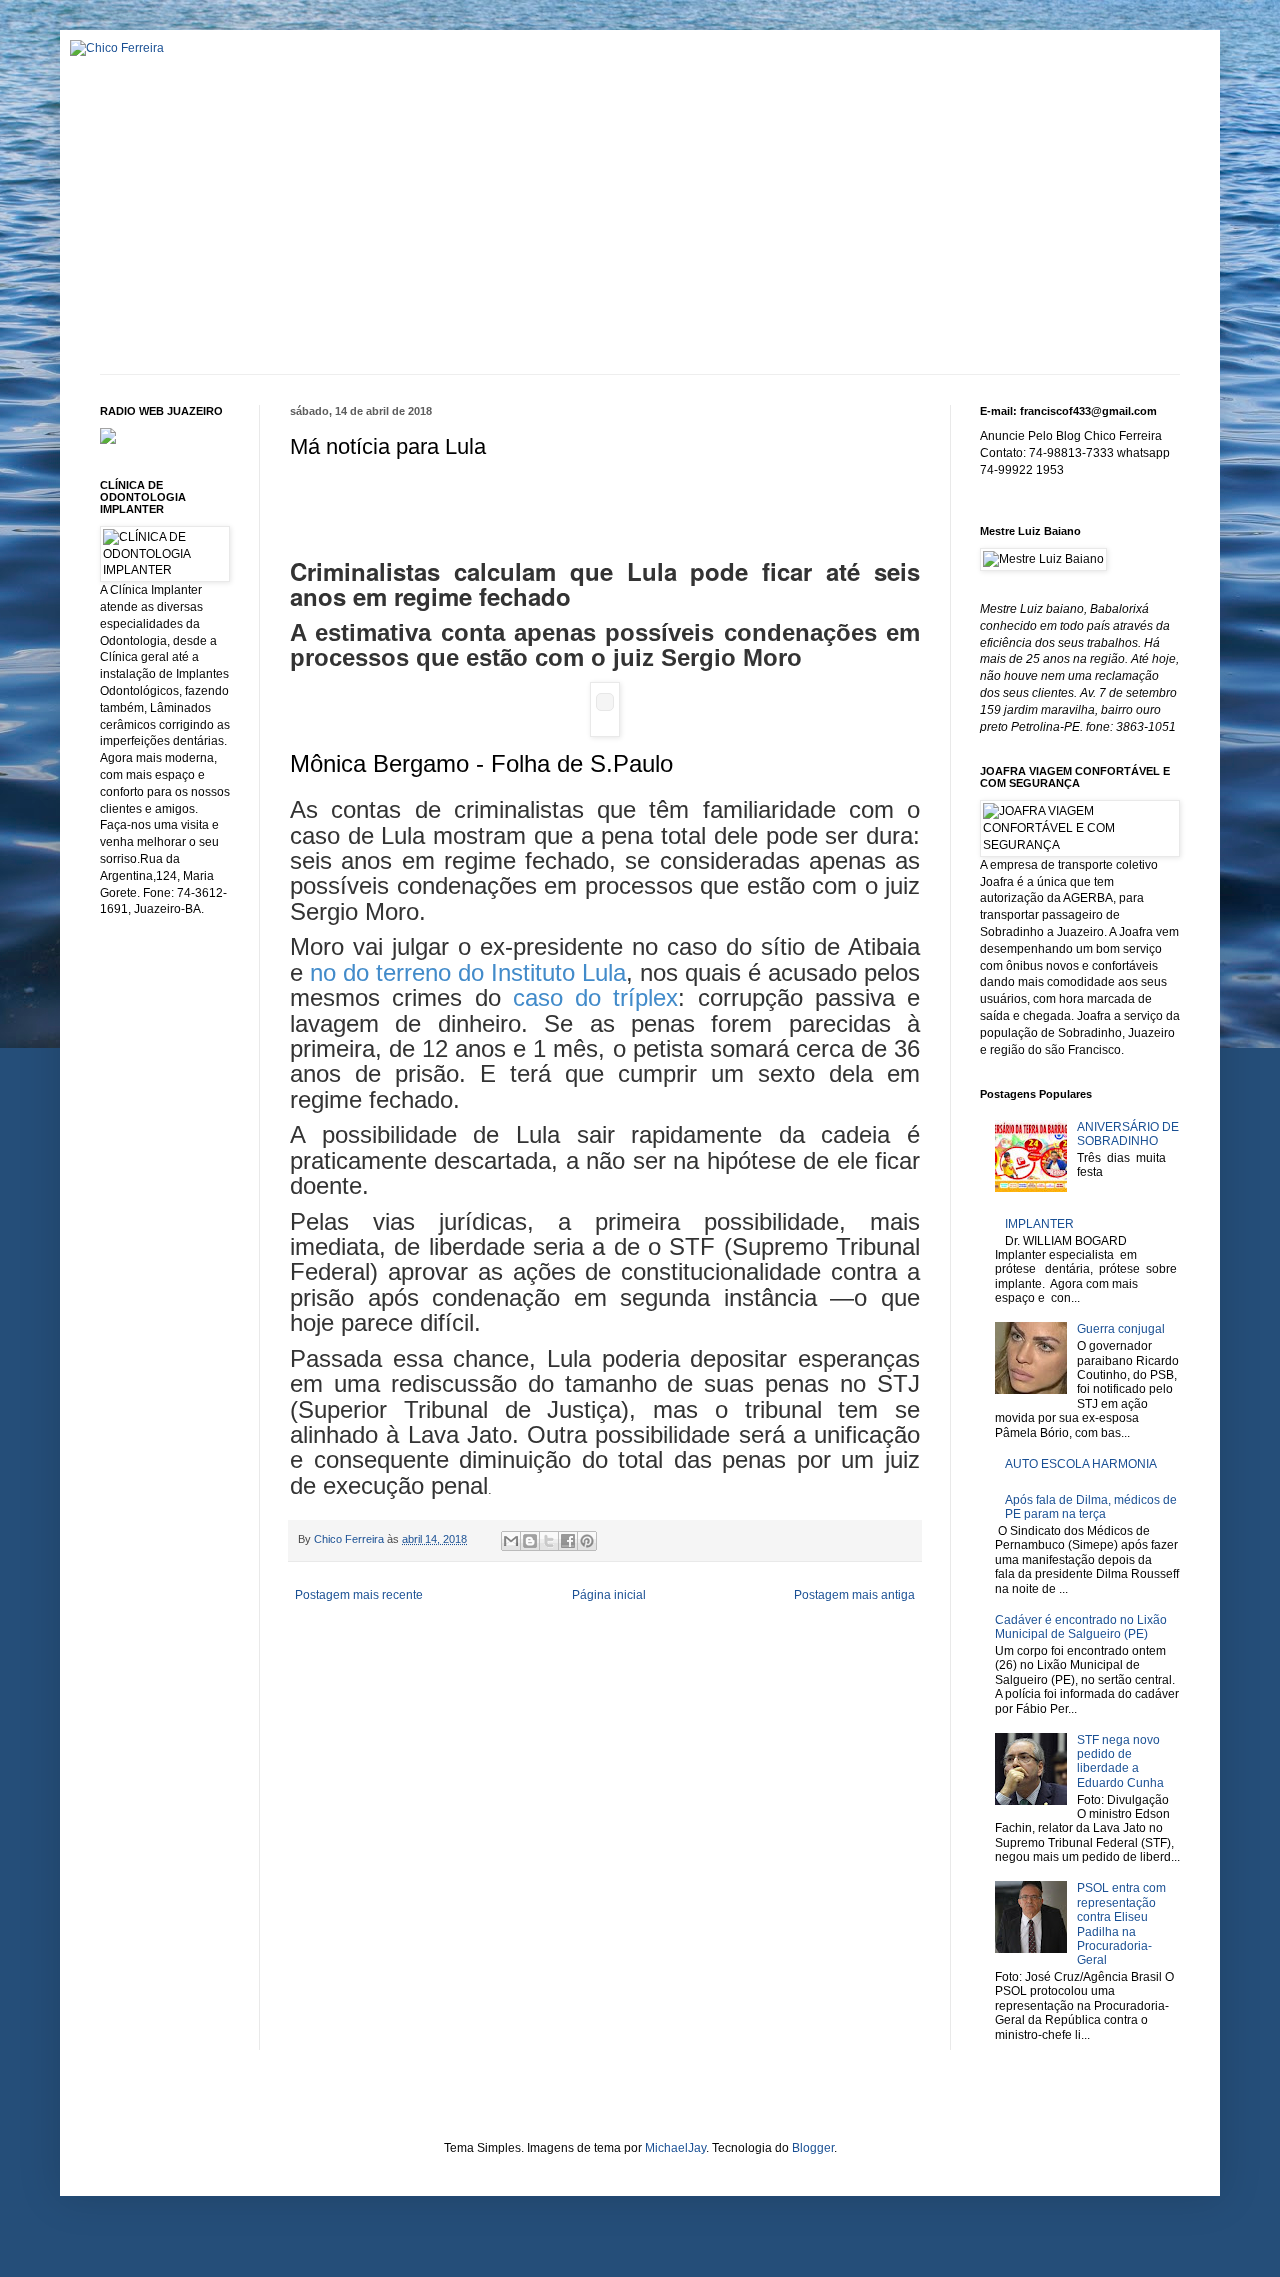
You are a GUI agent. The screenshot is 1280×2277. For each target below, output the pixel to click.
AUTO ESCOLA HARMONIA (1081, 1464)
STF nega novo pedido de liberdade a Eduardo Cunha (1120, 1761)
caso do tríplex (596, 997)
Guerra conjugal (1121, 1329)
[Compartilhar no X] (549, 1541)
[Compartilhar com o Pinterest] (587, 1541)
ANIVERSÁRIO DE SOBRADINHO (1128, 1134)
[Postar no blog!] (530, 1541)
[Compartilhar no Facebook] (568, 1541)
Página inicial (609, 1595)
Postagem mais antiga (854, 1595)
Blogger (813, 2148)
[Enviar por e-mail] (511, 1541)
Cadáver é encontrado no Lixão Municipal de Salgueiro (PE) (1081, 1627)
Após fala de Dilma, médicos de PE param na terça (1091, 1507)
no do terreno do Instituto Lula (468, 972)
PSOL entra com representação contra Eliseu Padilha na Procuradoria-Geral (1121, 1924)
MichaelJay (675, 2148)
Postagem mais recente (359, 1595)
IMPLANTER (1039, 1224)
